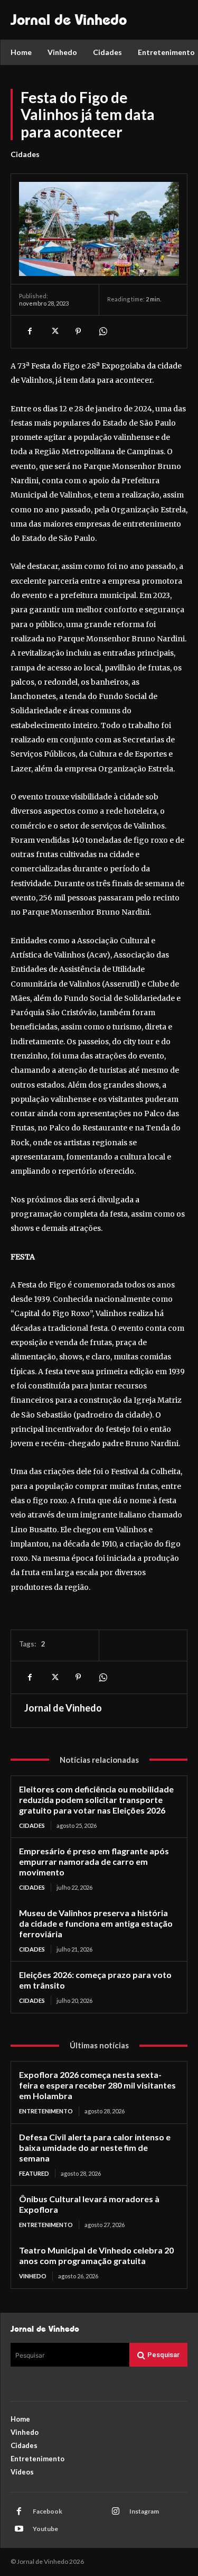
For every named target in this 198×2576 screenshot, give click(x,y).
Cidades (25, 154)
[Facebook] (30, 332)
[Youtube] (19, 2529)
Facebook (48, 2511)
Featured (34, 2173)
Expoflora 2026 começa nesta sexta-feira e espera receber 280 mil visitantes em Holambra (97, 2085)
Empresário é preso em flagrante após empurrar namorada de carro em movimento (94, 1861)
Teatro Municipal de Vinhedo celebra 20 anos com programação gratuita (96, 2255)
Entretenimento (46, 2111)
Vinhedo (33, 2276)
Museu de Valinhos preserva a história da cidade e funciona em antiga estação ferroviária (96, 1923)
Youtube (45, 2529)
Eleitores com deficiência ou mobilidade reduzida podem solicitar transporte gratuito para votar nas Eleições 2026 (96, 1800)
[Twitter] (54, 332)
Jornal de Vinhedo (63, 1708)
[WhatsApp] (102, 332)
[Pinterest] (78, 332)
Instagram (144, 2511)
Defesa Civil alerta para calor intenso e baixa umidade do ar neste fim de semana (95, 2147)
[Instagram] (116, 2511)
